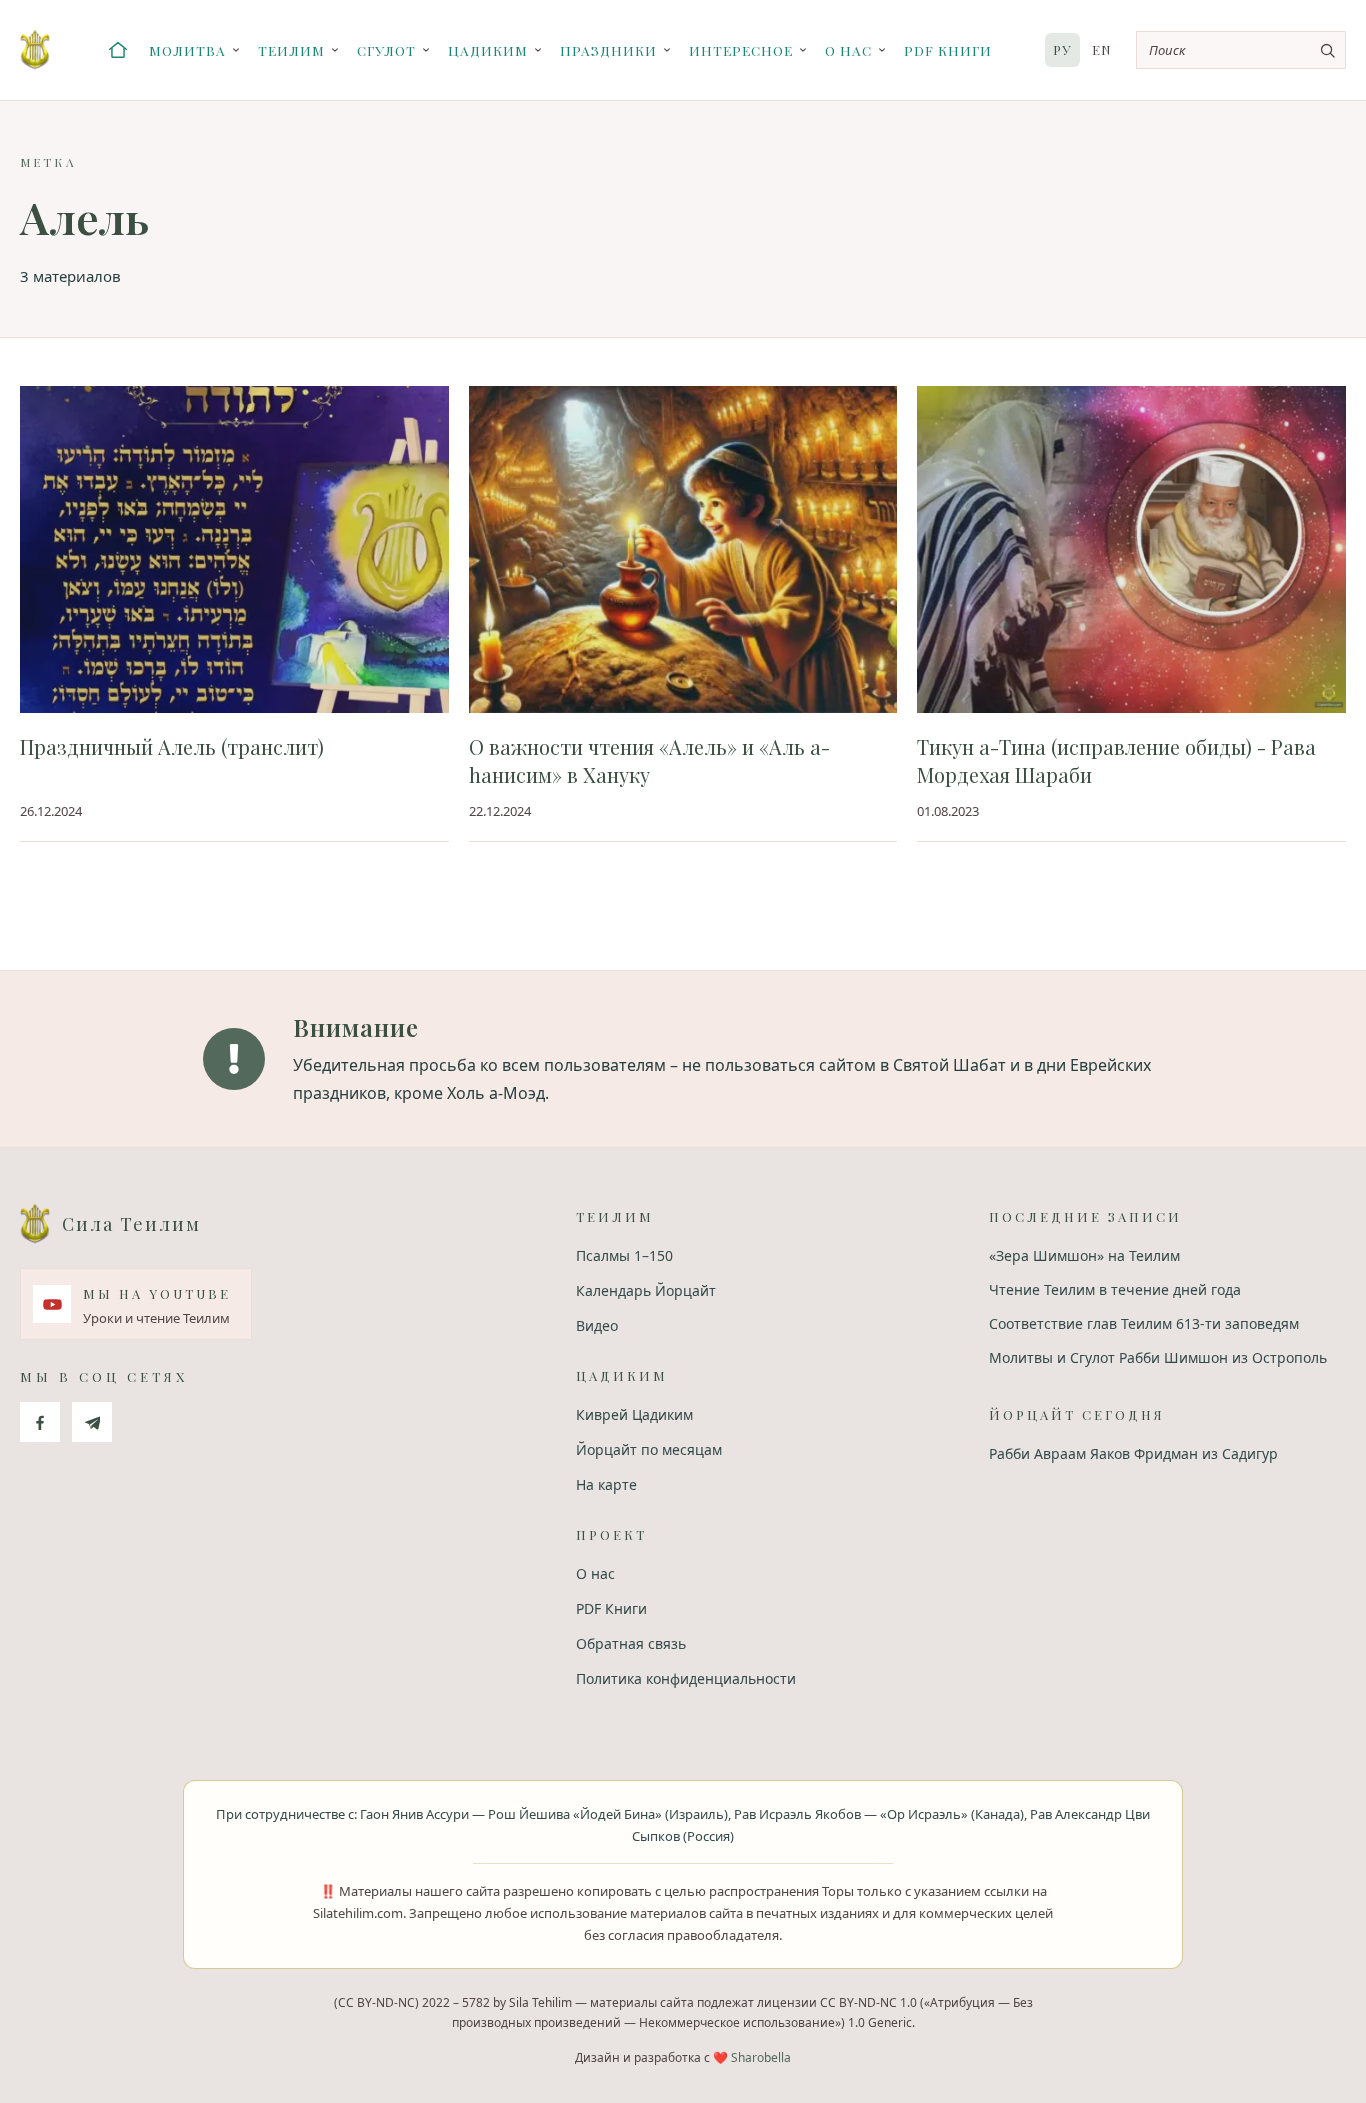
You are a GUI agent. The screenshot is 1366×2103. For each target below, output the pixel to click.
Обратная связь (631, 1643)
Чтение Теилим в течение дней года (1115, 1289)
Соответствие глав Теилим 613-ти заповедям (1144, 1323)
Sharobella (761, 2057)
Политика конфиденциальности (686, 1678)
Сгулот (386, 50)
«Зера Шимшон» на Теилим (1084, 1255)
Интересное (741, 50)
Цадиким (488, 50)
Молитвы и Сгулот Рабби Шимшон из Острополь (1158, 1357)
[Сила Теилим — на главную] (35, 50)
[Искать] (1327, 50)
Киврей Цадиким (634, 1414)
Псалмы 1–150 (624, 1255)
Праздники (608, 50)
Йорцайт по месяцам (649, 1449)
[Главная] (118, 50)
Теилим (291, 50)
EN (1102, 49)
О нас (848, 50)
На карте (606, 1484)
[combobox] (1241, 50)
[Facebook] (40, 1422)
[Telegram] (92, 1422)
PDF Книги (948, 50)
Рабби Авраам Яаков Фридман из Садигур (1133, 1453)
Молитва (187, 50)
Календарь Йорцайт (646, 1290)
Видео (597, 1325)
